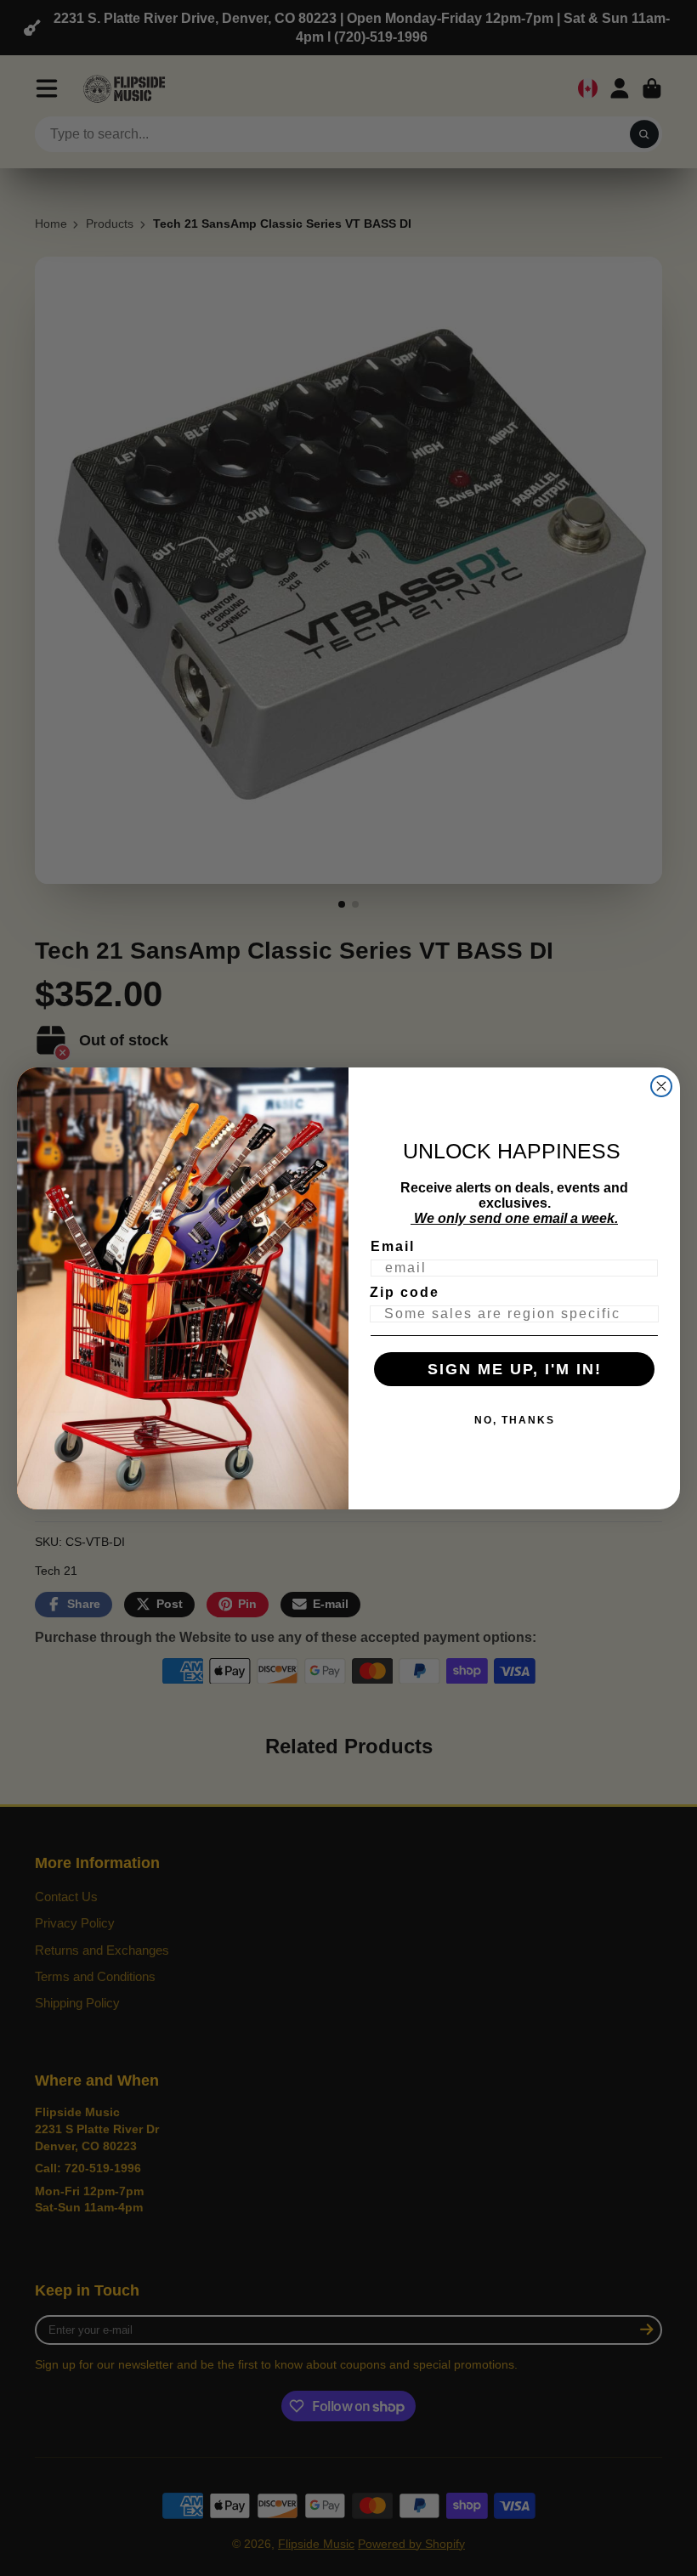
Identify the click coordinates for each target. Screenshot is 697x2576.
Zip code (405, 1292)
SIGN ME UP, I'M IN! (515, 1369)
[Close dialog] (661, 1086)
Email (393, 1246)
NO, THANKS (515, 1420)
